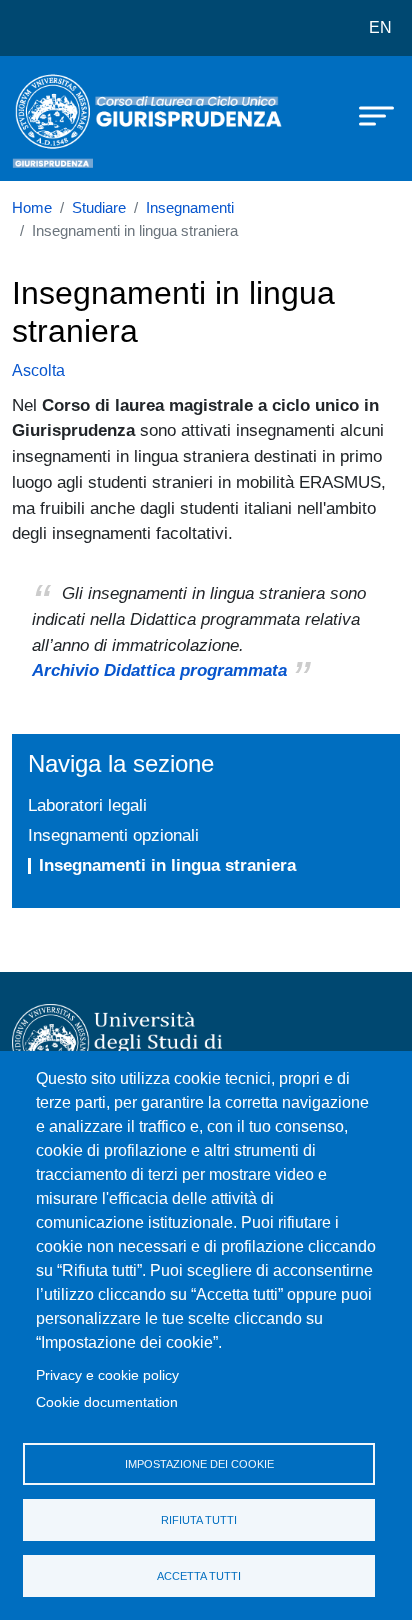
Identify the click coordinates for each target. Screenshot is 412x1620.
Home (32, 208)
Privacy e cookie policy (107, 1375)
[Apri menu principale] (367, 115)
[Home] (62, 118)
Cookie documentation (107, 1402)
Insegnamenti (190, 208)
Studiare (99, 208)
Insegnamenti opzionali (113, 835)
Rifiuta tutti (199, 1520)
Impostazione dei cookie (199, 1464)
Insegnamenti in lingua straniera (167, 865)
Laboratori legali (87, 805)
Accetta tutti (199, 1576)
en (380, 27)
